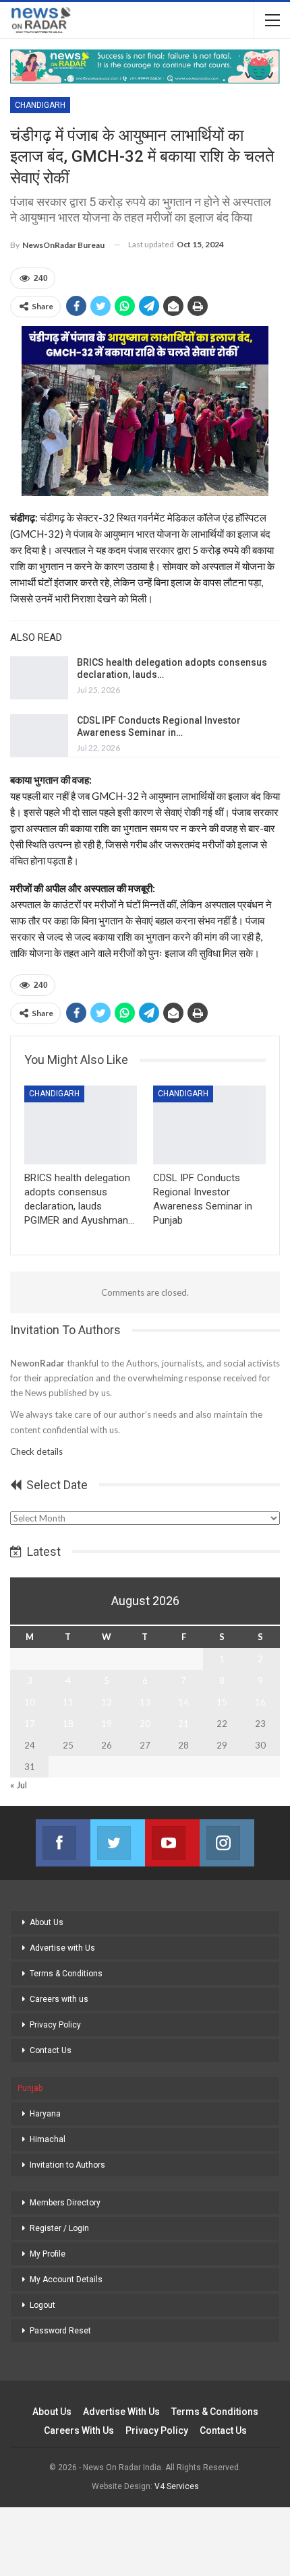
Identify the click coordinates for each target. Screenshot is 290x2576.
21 (183, 1724)
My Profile (48, 2254)
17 (30, 1724)
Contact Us (51, 2050)
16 (260, 1702)
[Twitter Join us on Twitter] (118, 1843)
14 (183, 1702)
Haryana (45, 2114)
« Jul (19, 1785)
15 (222, 1702)
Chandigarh (40, 105)
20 (145, 1724)
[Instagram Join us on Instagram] (227, 1843)
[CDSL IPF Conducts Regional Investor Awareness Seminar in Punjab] (39, 736)
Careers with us (59, 1999)
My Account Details (66, 2280)
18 (68, 1724)
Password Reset (60, 2331)
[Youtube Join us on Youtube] (172, 1843)
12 (107, 1702)
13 (145, 1702)
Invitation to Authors (67, 2165)
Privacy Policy (55, 2025)
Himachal (48, 2139)
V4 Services (177, 2486)
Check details (36, 1451)
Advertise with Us (62, 1948)
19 (107, 1724)
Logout (42, 2305)
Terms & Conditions (66, 1974)
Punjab (30, 2088)
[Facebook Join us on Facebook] (63, 1843)
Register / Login (59, 2228)
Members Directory (65, 2203)
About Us (47, 1922)
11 (68, 1702)
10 (30, 1702)
